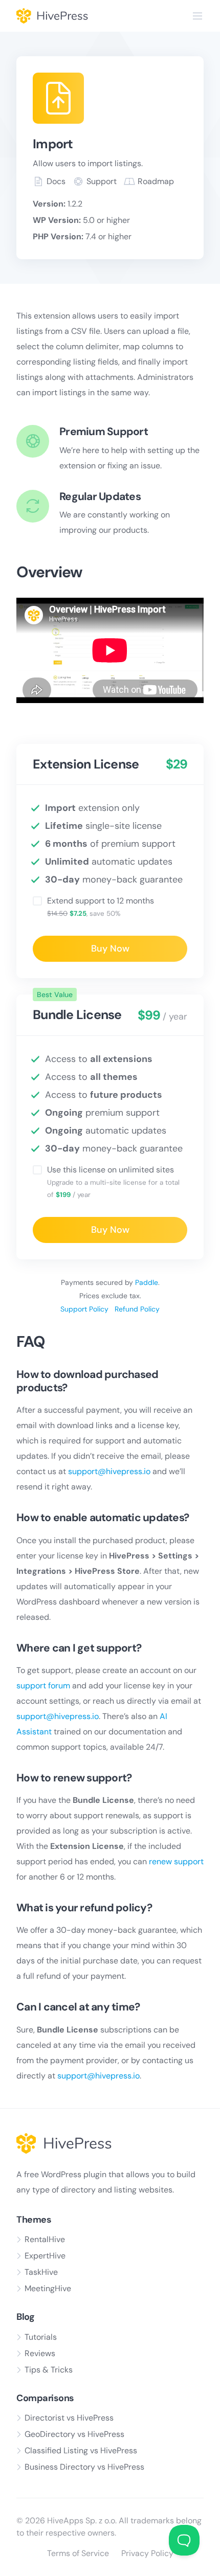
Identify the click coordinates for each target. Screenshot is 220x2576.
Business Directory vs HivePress (84, 2467)
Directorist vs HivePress (69, 2418)
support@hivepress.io (109, 1471)
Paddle (147, 1282)
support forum (43, 1686)
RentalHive (45, 2239)
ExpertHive (45, 2256)
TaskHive (41, 2272)
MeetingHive (48, 2288)
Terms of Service (78, 2553)
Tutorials (41, 2337)
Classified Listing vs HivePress (81, 2450)
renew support (176, 1861)
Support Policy (84, 1309)
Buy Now (110, 948)
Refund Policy (137, 1309)
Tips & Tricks (49, 2370)
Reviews (40, 2353)
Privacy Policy (147, 2553)
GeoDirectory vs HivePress (74, 2434)
